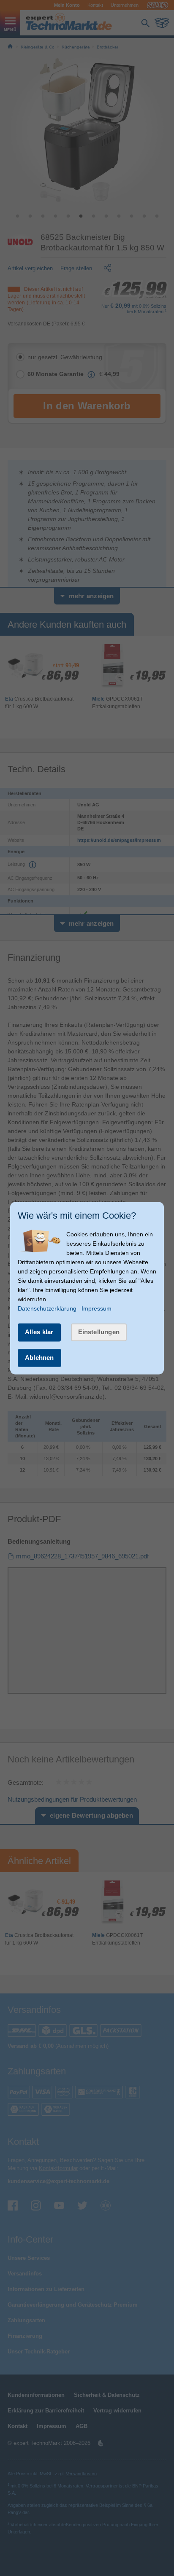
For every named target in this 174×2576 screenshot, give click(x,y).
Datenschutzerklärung (47, 1309)
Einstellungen (99, 1332)
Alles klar (39, 1332)
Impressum (97, 1309)
